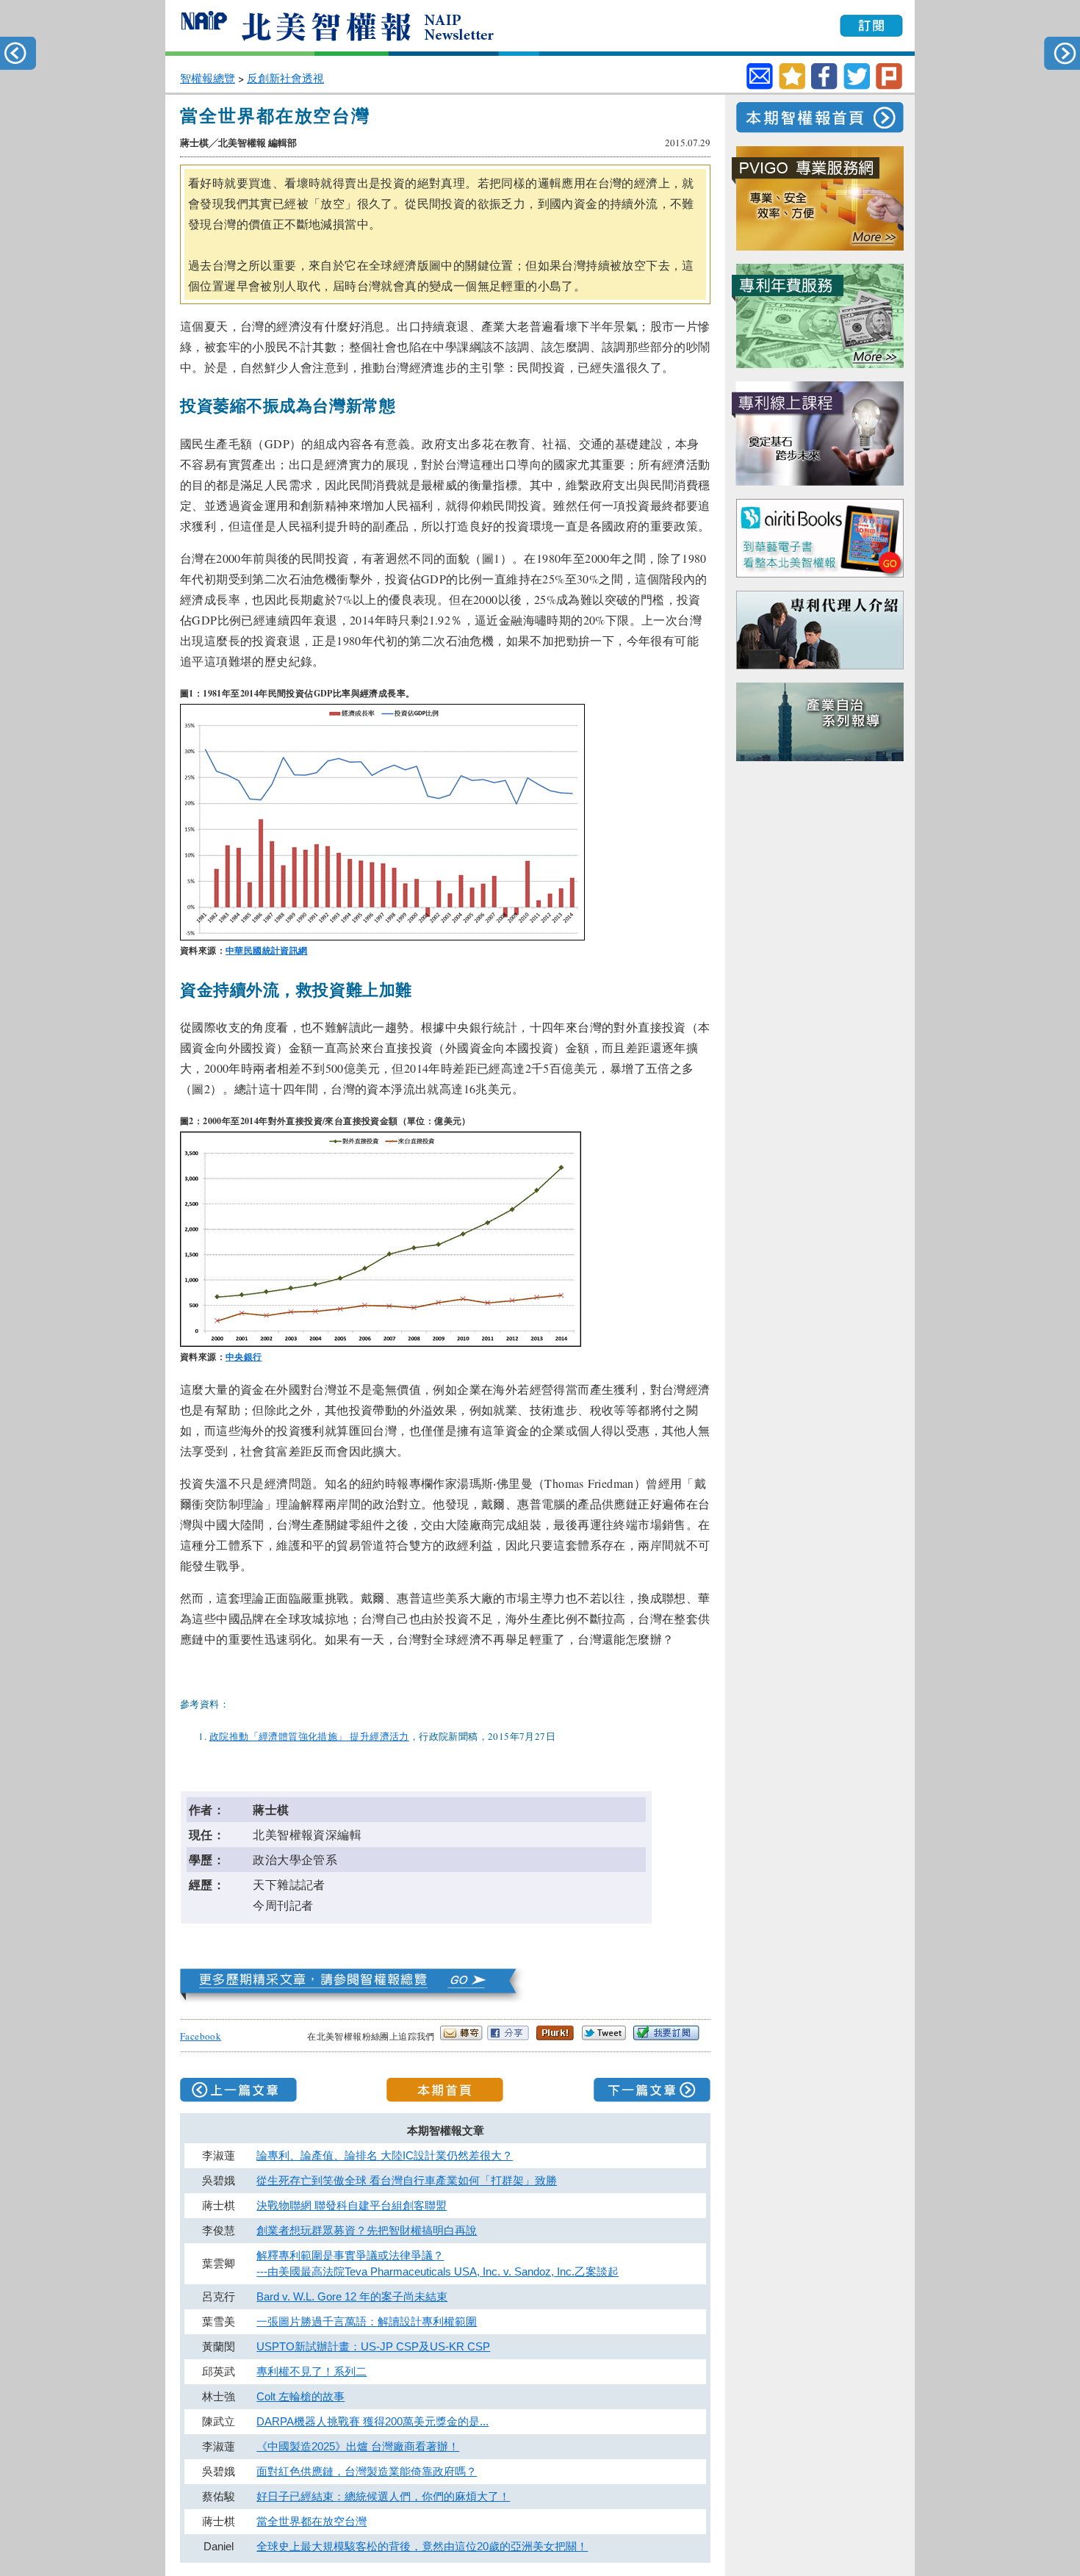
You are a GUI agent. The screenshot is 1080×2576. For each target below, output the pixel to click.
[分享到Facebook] (824, 86)
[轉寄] (760, 76)
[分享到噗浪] (889, 86)
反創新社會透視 (285, 78)
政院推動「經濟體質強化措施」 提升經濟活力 (309, 1736)
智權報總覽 (208, 78)
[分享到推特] (857, 86)
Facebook (201, 2036)
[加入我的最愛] (792, 86)
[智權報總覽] (354, 1997)
